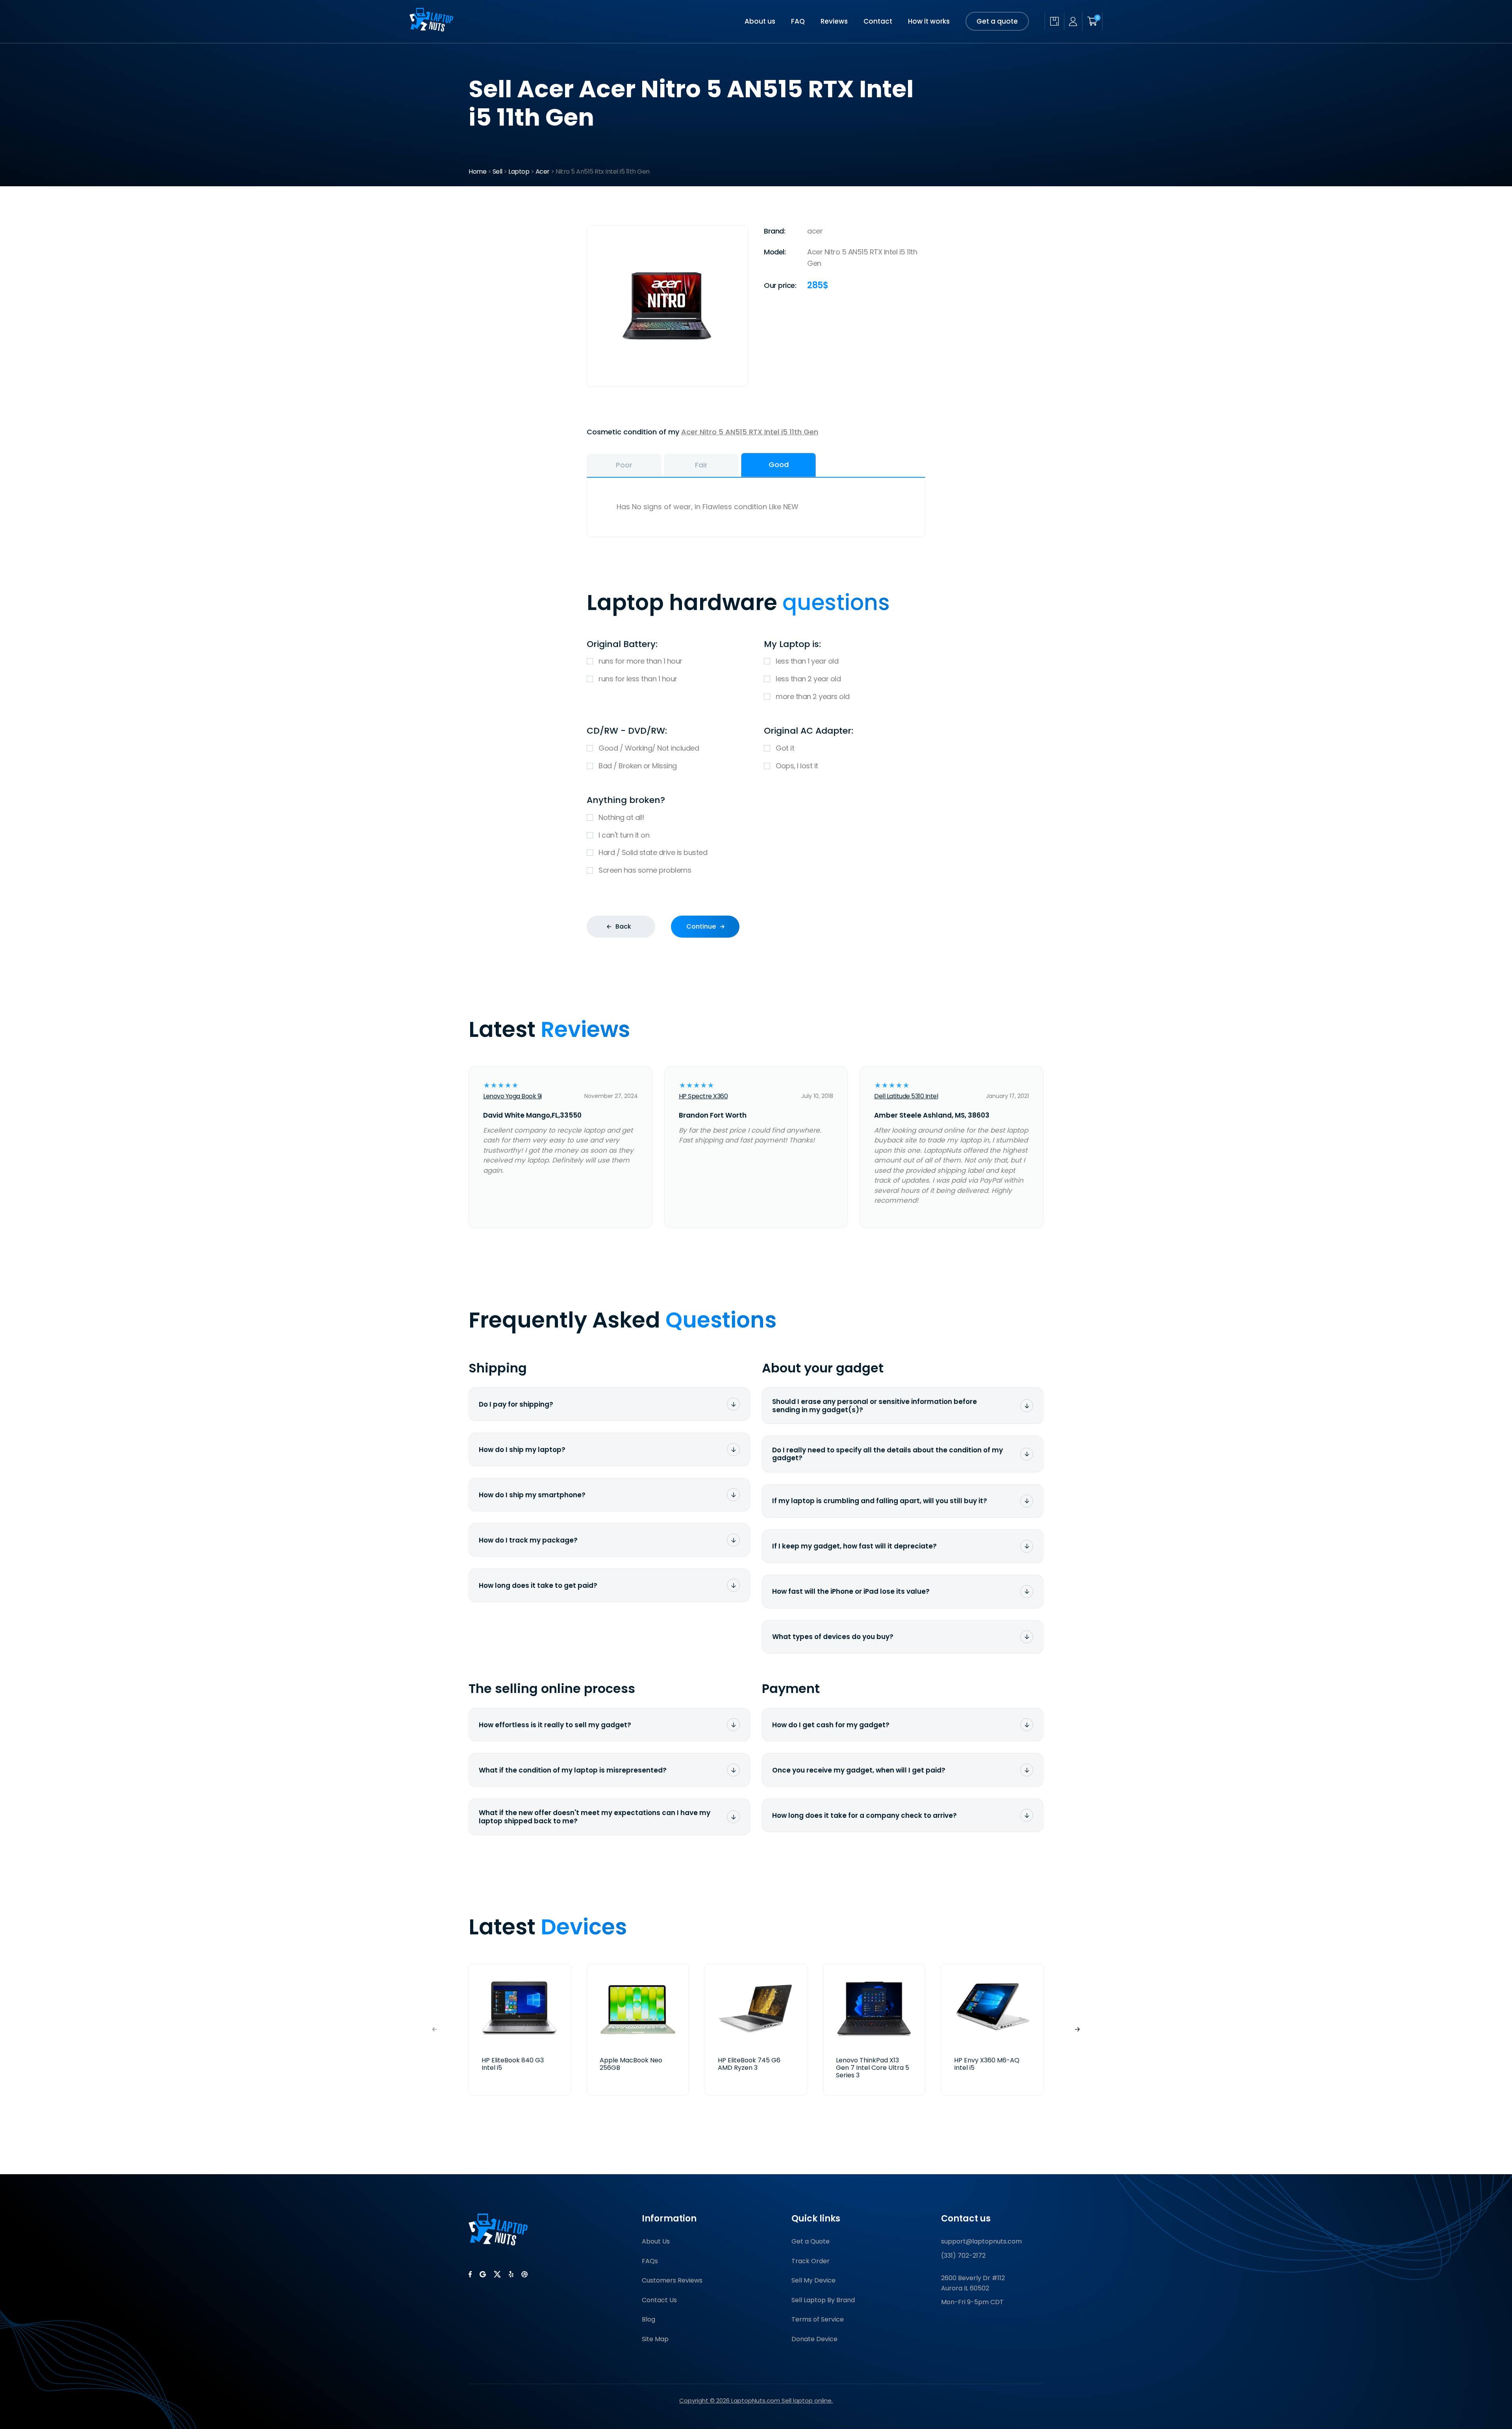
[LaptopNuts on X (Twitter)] (497, 2274)
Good (779, 464)
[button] (1077, 2029)
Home (477, 172)
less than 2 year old (808, 679)
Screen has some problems (645, 870)
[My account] (1073, 21)
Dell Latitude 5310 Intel (906, 1096)
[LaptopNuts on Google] (483, 2274)
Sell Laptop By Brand (823, 2300)
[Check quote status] (1054, 21)
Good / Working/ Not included (649, 748)
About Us (656, 2241)
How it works (929, 21)
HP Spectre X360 (703, 1096)
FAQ (798, 21)
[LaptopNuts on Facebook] (470, 2274)
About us (760, 21)
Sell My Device (813, 2280)
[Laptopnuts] (431, 29)
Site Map (655, 2339)
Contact (878, 21)
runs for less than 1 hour (638, 679)
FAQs (650, 2261)
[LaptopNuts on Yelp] (511, 2274)
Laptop (519, 172)
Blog (649, 2319)
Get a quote (997, 21)
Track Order (811, 2261)
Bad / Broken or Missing (638, 766)
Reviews (834, 21)
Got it (785, 748)
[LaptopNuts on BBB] (524, 2274)
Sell (498, 172)
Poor (624, 465)
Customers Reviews (672, 2280)
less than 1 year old (807, 661)
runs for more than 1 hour (640, 661)
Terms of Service (818, 2319)
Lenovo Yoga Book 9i (512, 1096)
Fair (701, 465)
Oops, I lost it (797, 766)
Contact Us (659, 2300)
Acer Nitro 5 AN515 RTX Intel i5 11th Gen (750, 432)
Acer (543, 172)
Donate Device (814, 2339)
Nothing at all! (622, 817)
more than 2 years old (813, 696)
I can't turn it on (624, 835)
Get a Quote (811, 2241)
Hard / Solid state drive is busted (653, 852)
